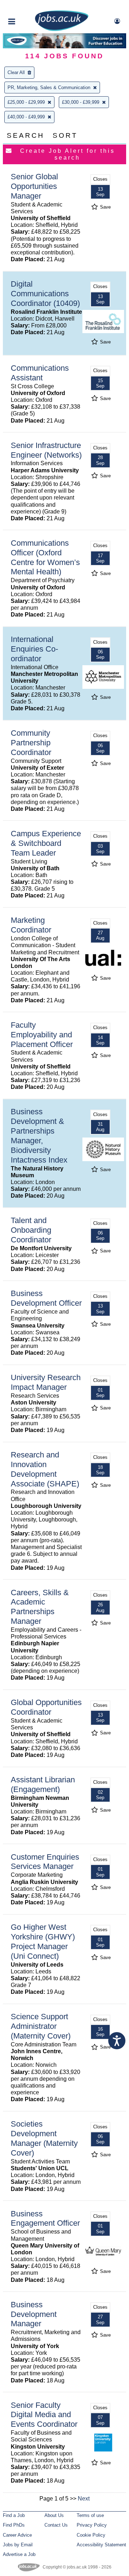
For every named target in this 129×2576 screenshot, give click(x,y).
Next (84, 2499)
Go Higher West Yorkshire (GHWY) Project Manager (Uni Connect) (43, 1942)
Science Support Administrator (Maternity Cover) (41, 2026)
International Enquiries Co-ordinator (34, 649)
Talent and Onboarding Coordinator (31, 1230)
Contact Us (56, 2525)
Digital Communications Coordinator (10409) (45, 294)
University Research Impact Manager (46, 1382)
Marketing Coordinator (31, 925)
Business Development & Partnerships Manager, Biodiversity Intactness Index (39, 1136)
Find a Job (14, 2515)
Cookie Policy (91, 2535)
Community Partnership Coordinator (31, 743)
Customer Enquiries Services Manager (45, 1862)
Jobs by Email (18, 2545)
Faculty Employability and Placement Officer (42, 1035)
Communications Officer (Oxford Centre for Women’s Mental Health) (45, 557)
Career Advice (17, 2535)
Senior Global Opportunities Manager (34, 186)
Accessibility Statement (101, 2545)
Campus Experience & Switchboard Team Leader (46, 843)
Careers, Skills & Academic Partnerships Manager (40, 1607)
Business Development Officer (46, 1298)
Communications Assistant (40, 373)
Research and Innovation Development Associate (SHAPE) (45, 1469)
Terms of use (90, 2515)
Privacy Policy (92, 2525)
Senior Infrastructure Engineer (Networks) (46, 450)
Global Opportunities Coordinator (46, 1707)
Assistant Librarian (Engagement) (43, 1784)
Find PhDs (14, 2525)
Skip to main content (29, 6)
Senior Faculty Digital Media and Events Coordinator (44, 2415)
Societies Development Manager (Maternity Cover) (44, 2138)
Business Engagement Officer (45, 2219)
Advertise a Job (19, 2554)
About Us (54, 2515)
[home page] (62, 30)
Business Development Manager (34, 2314)
